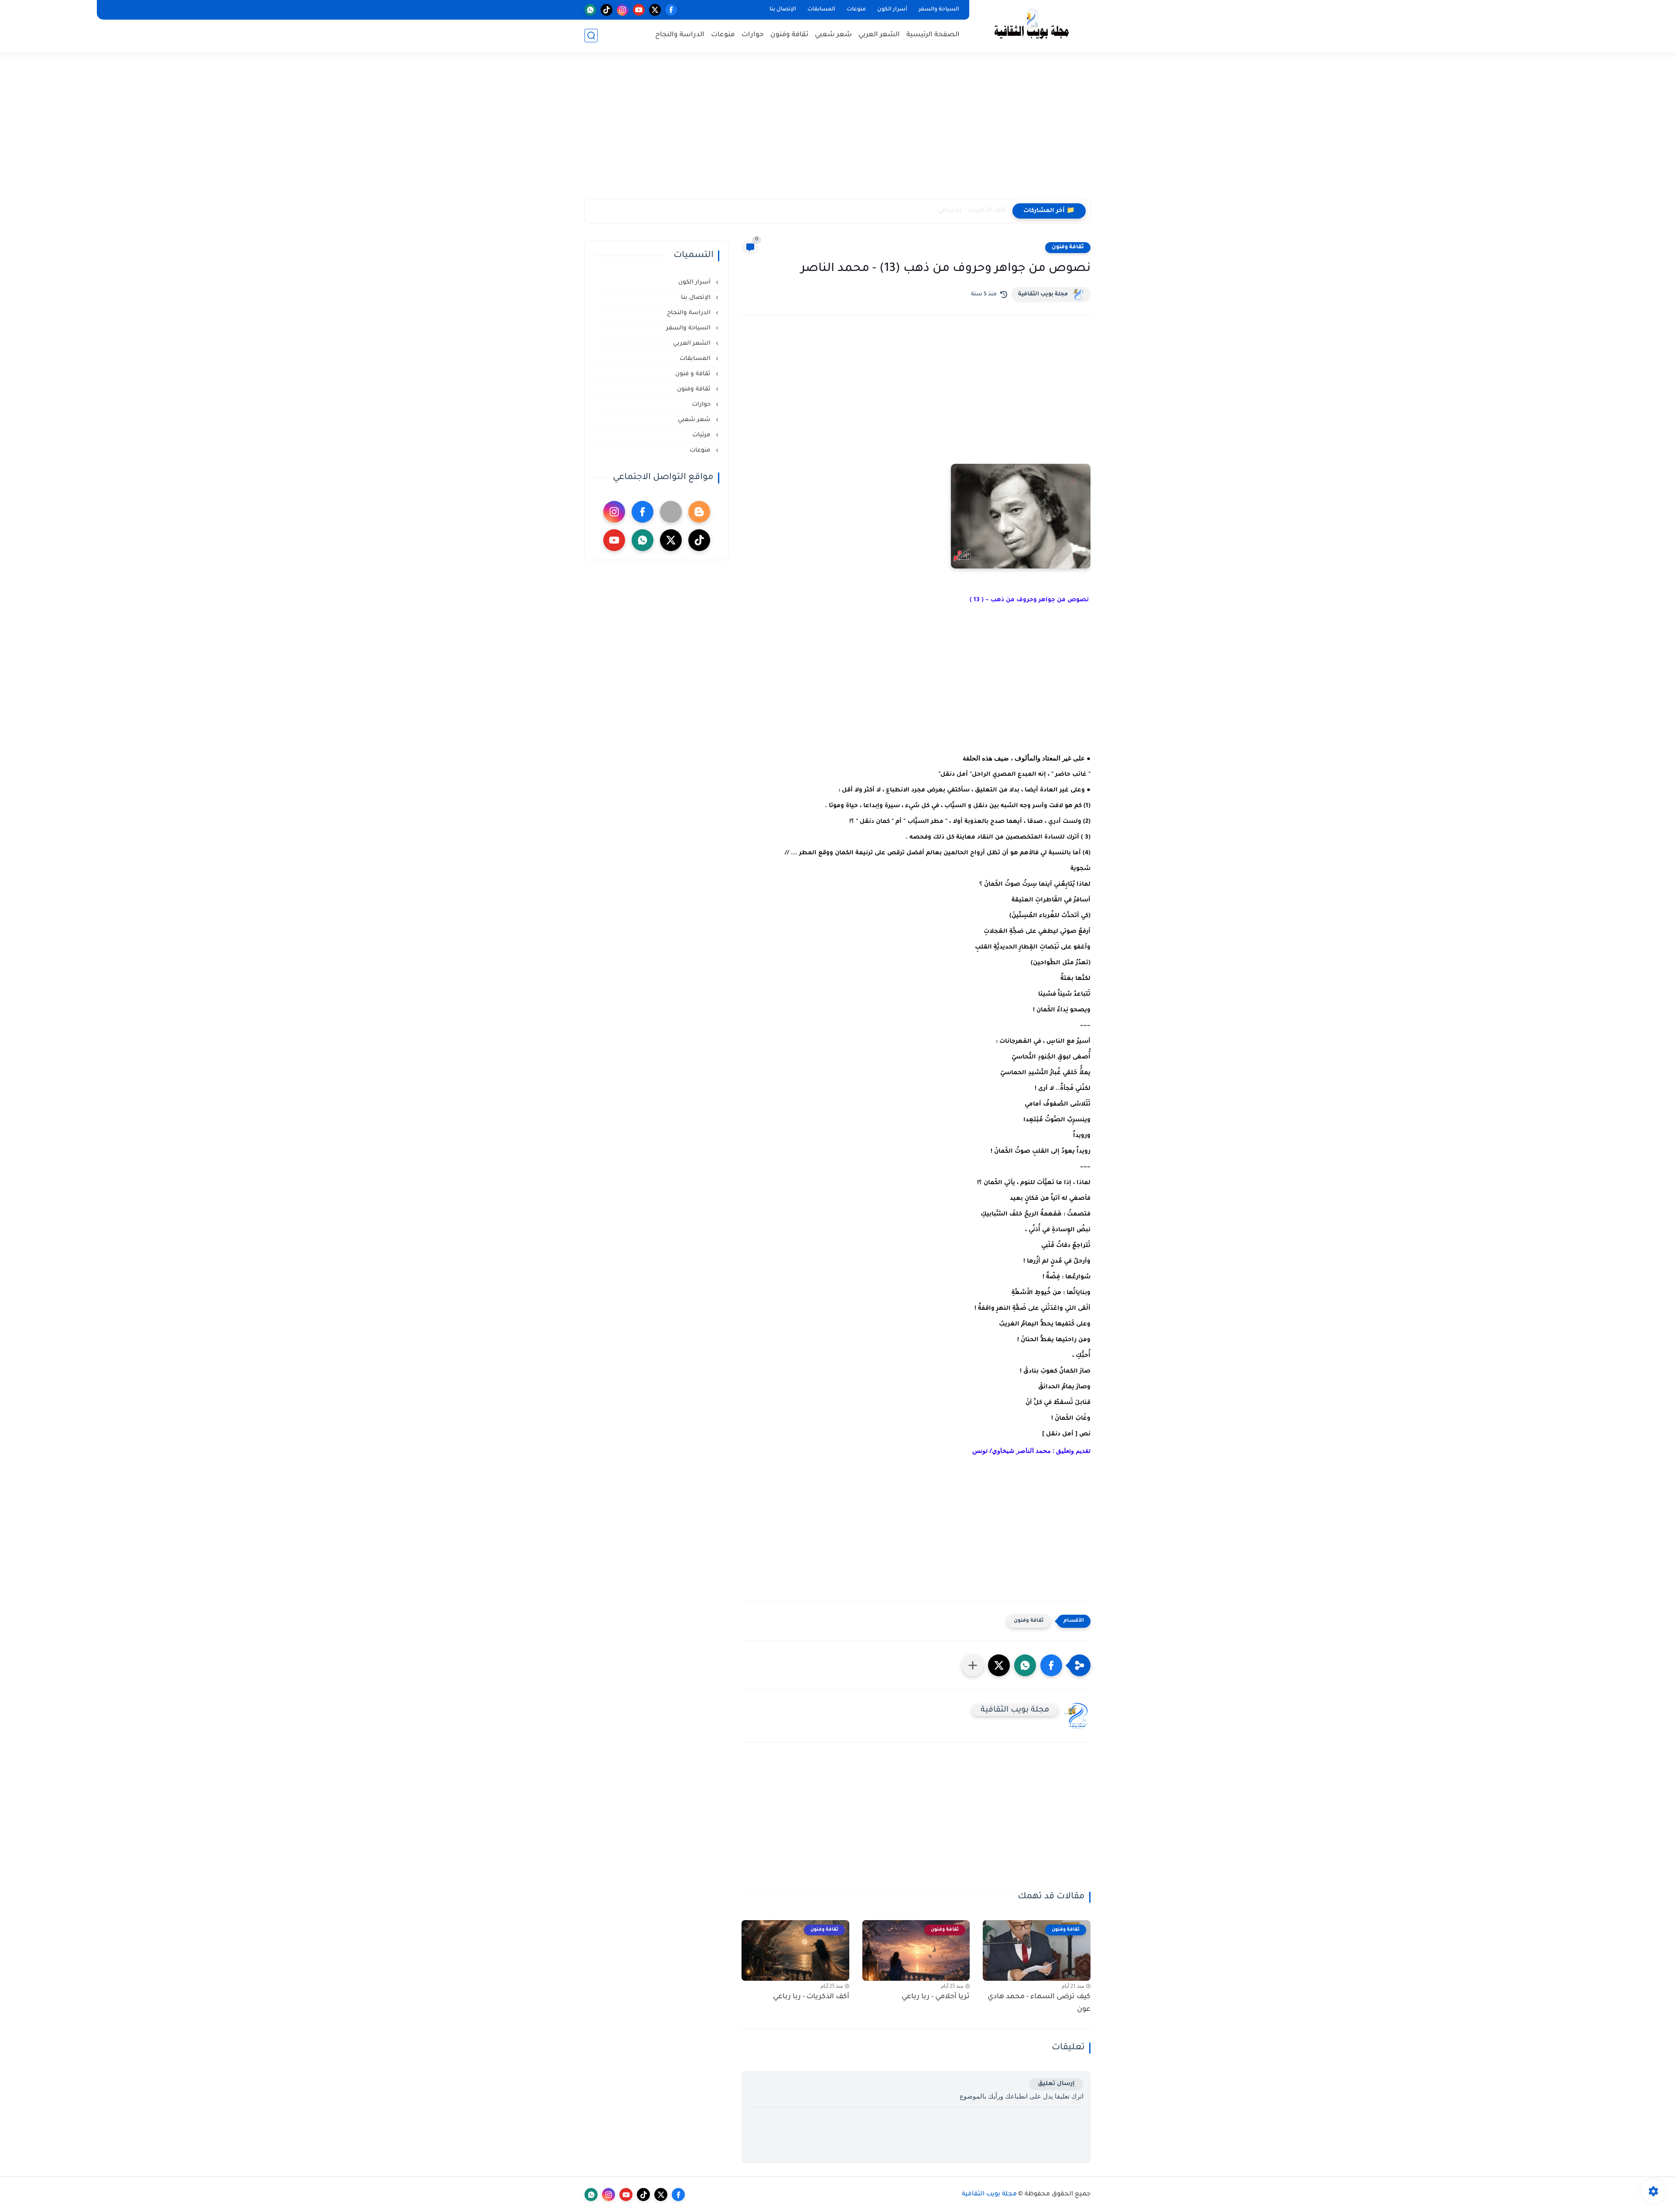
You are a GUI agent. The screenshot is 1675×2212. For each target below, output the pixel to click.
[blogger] (699, 512)
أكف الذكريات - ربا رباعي (972, 211)
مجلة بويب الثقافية (1043, 294)
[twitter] (655, 10)
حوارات (753, 35)
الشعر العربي (879, 35)
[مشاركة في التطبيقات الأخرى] (973, 1665)
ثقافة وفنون (789, 35)
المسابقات (821, 10)
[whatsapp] (590, 10)
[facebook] (671, 10)
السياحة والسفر (939, 10)
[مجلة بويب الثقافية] (1032, 26)
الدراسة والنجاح (680, 35)
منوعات (856, 10)
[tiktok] (607, 10)
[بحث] (591, 36)
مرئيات (702, 435)
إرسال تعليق (1056, 2084)
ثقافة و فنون (694, 374)
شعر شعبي (833, 35)
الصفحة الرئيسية (933, 35)
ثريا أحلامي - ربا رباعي (936, 1997)
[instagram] (623, 10)
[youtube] (639, 10)
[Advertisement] (837, 131)
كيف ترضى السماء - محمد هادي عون (1039, 2003)
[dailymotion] (671, 512)
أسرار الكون (892, 10)
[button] (1051, 1665)
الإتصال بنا (783, 10)
